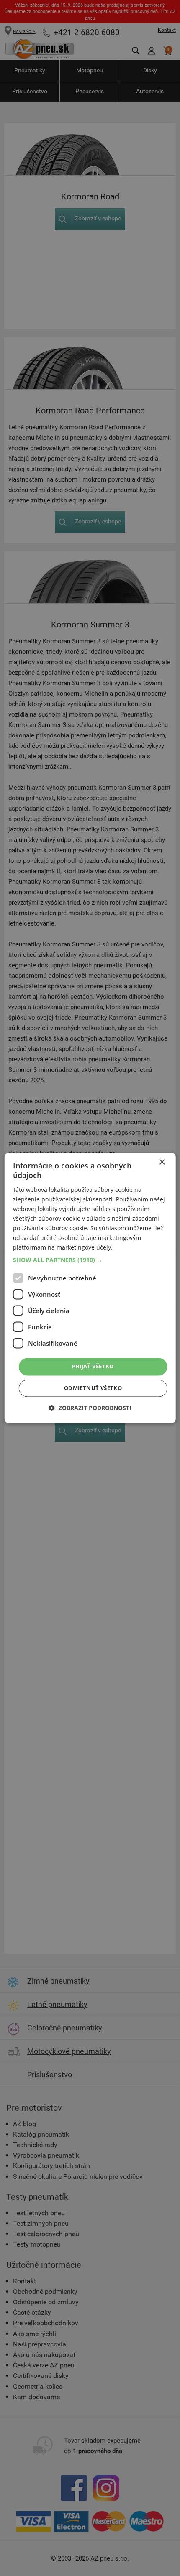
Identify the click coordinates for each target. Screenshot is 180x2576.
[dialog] (90, 1288)
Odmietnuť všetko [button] (93, 1388)
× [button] (162, 1162)
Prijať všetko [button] (93, 1367)
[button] (90, 1260)
